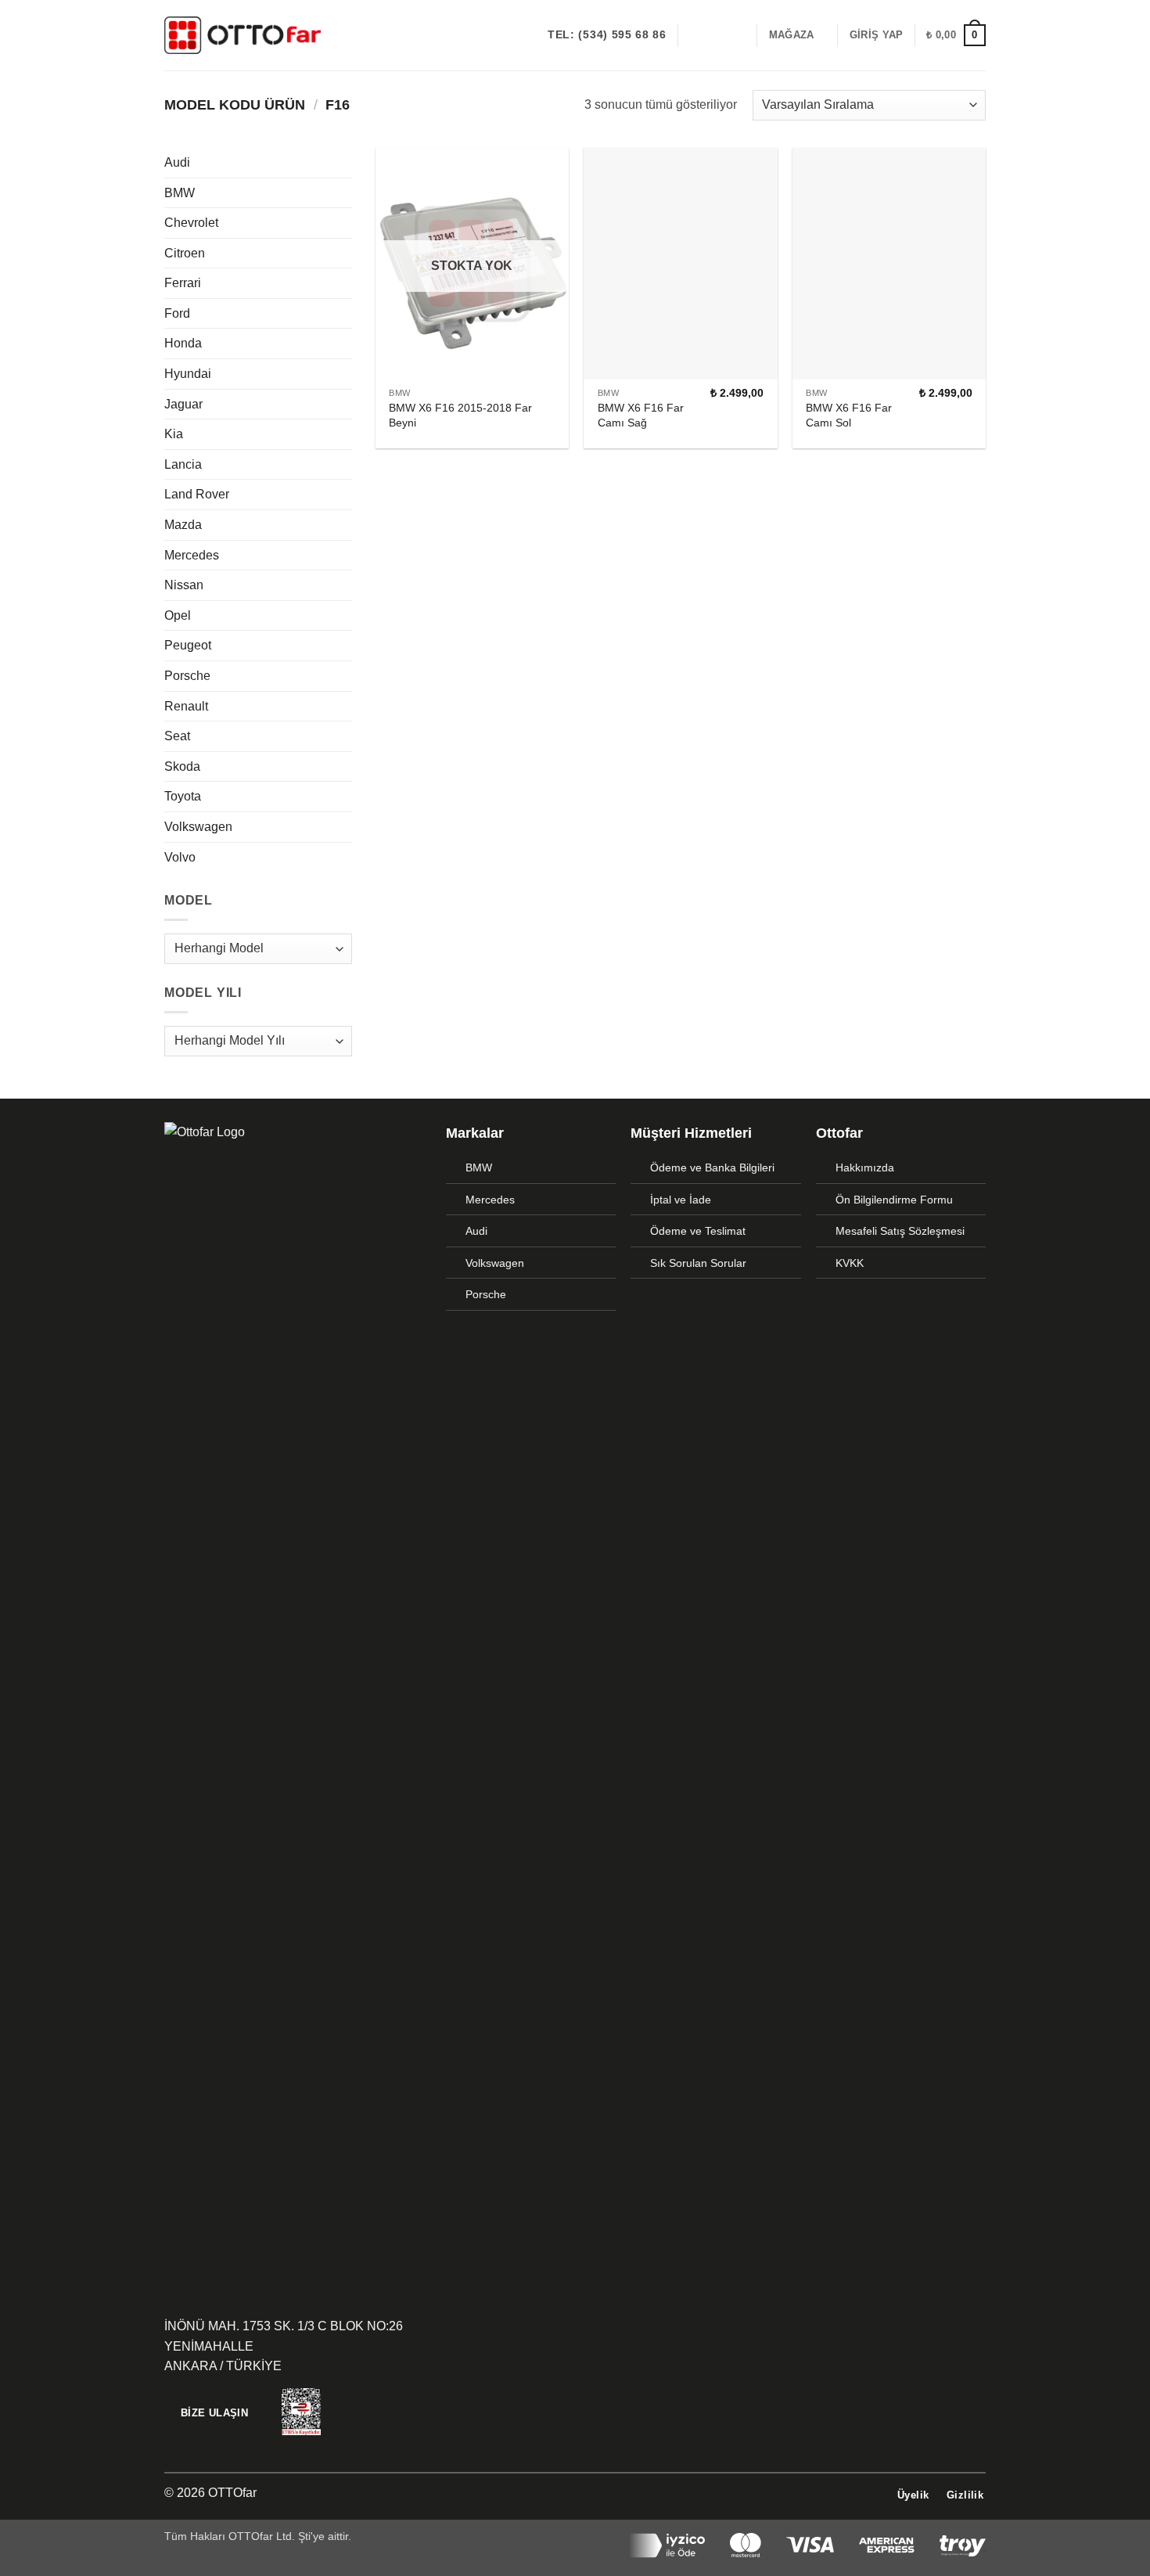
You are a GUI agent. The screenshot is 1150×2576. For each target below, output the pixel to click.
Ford (177, 313)
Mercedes (192, 555)
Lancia (183, 464)
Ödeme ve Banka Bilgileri (712, 1167)
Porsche (187, 676)
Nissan (184, 585)
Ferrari (183, 283)
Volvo (180, 857)
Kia (174, 434)
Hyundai (188, 374)
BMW (180, 193)
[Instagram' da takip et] (715, 35)
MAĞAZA (792, 35)
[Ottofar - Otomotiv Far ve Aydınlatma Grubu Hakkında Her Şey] (243, 35)
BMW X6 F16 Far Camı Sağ (641, 415)
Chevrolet (191, 223)
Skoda (182, 766)
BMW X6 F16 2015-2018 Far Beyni (460, 415)
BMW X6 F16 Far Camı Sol (849, 415)
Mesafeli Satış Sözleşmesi (900, 1231)
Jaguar (183, 404)
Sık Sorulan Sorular (698, 1263)
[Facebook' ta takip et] (695, 35)
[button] (876, 35)
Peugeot (188, 645)
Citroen (185, 253)
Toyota (183, 796)
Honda (183, 343)
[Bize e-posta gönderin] (735, 35)
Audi (177, 162)
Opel (178, 615)
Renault (186, 706)
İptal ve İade (681, 1200)
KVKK (850, 1263)
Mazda (183, 525)
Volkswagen (198, 827)
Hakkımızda (865, 1167)
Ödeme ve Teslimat (698, 1231)
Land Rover (197, 494)
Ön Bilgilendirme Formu (894, 1200)
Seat (177, 736)
